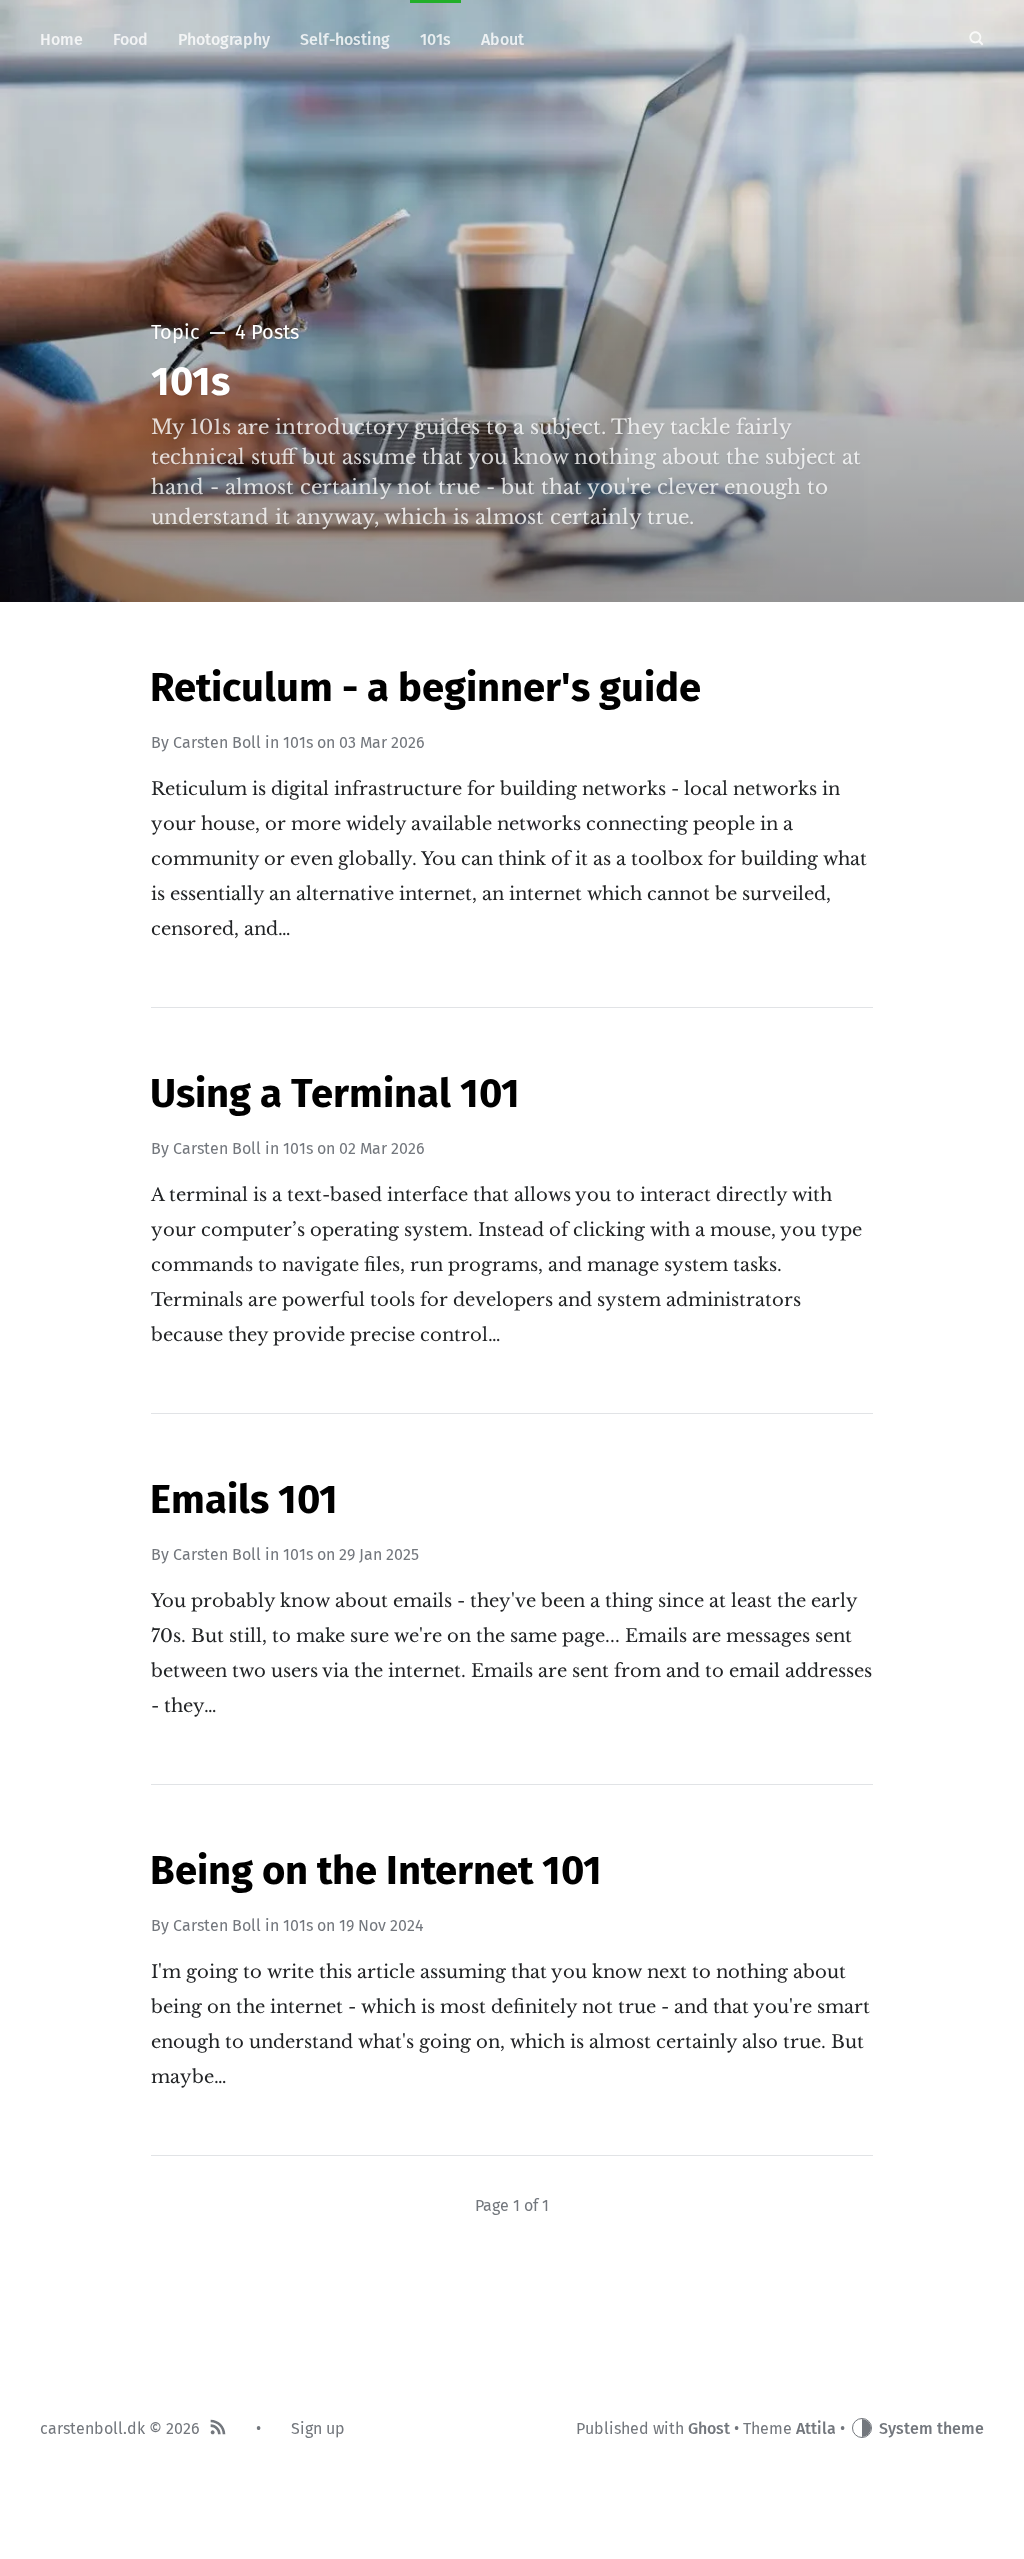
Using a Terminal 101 (335, 1094)
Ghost (709, 2428)
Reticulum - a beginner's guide (425, 688)
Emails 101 (244, 1500)
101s (298, 742)
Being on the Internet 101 (376, 1871)
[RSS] (218, 2429)
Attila (816, 2428)
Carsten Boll (217, 742)
